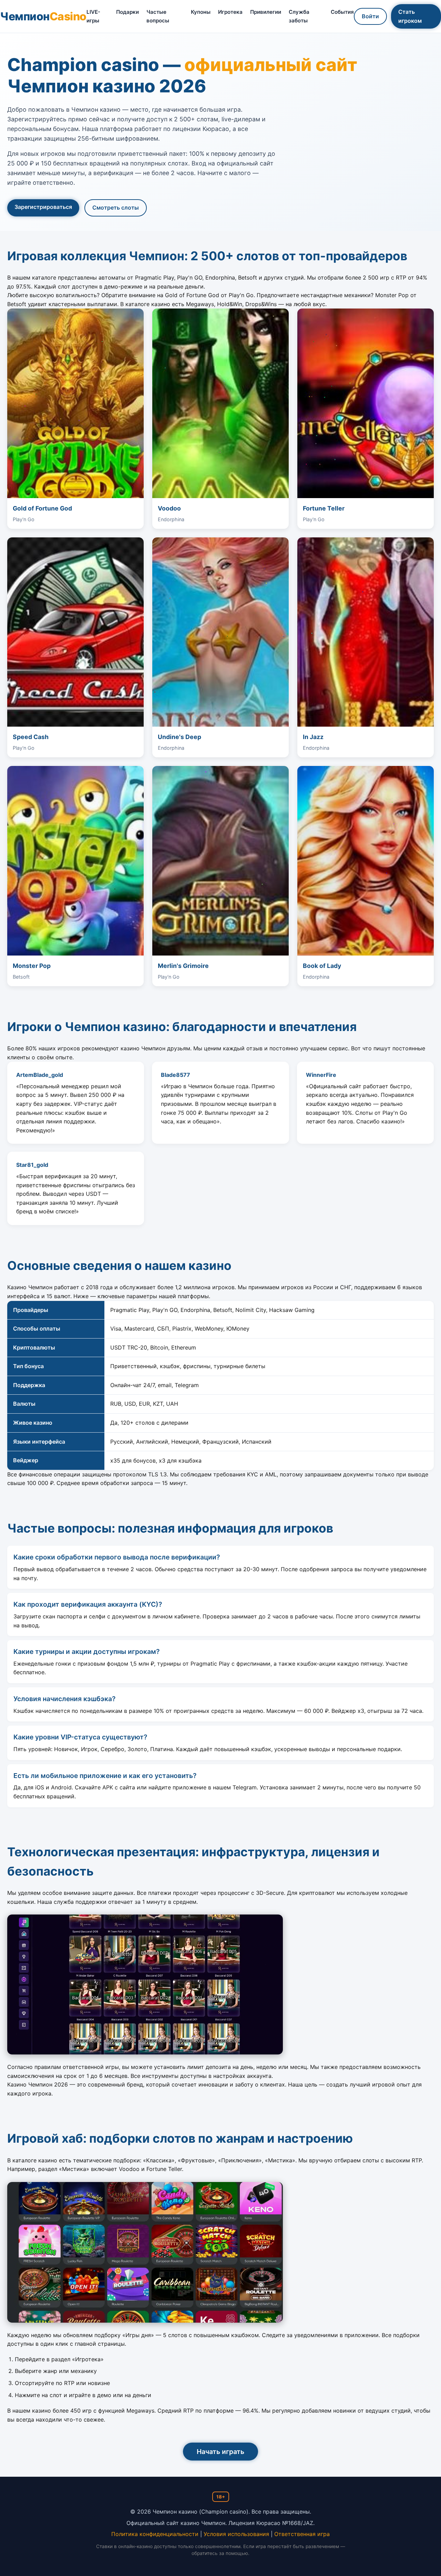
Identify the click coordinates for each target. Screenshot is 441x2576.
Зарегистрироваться (43, 207)
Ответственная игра (302, 2534)
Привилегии (266, 12)
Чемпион (43, 16)
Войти (370, 16)
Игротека (230, 12)
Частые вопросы (158, 16)
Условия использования (236, 2534)
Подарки (127, 12)
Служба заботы (299, 16)
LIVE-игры (93, 16)
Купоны (201, 12)
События (342, 12)
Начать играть (220, 2452)
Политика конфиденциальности (155, 2534)
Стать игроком (410, 16)
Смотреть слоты (116, 208)
